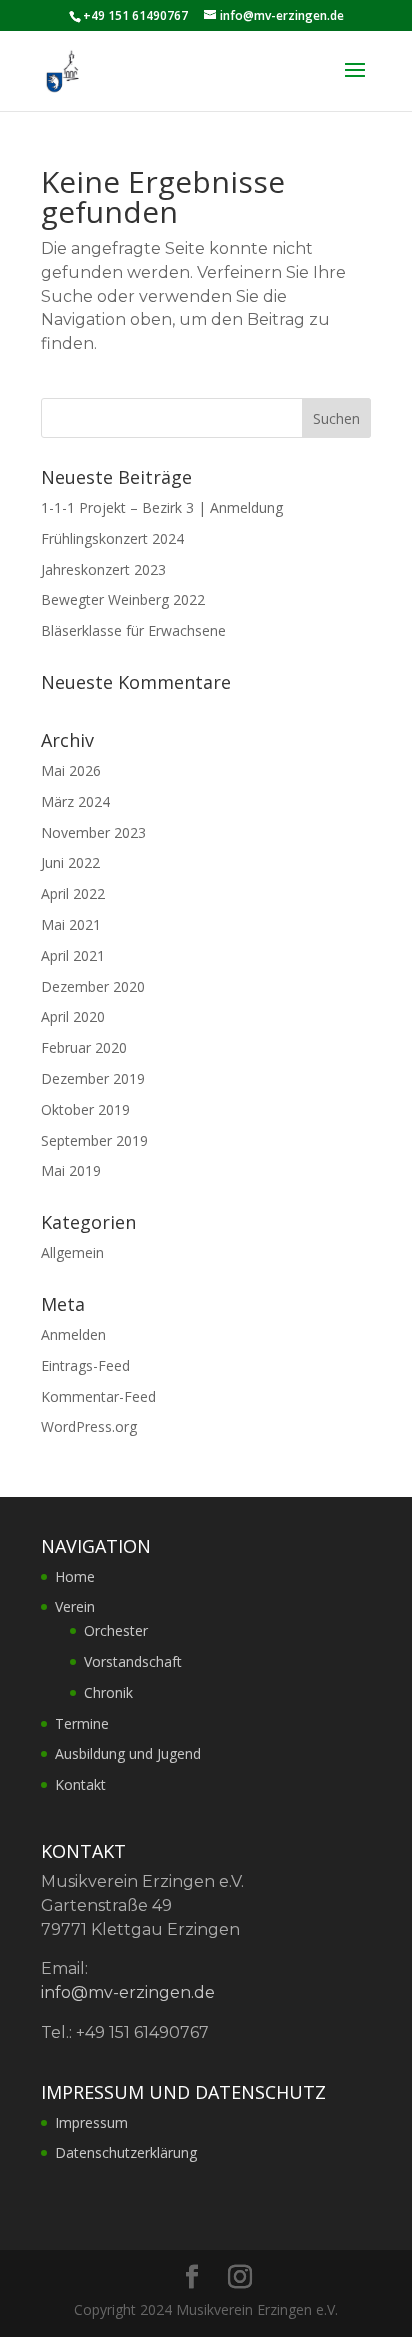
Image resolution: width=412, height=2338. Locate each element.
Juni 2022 (70, 862)
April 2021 (73, 955)
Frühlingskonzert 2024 (112, 538)
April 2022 (73, 893)
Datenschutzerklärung (126, 2152)
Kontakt (80, 1784)
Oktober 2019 (85, 1109)
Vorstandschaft (133, 1661)
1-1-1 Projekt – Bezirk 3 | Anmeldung (162, 507)
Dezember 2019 (93, 1078)
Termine (82, 1723)
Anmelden (73, 1334)
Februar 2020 (84, 1047)
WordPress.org (89, 1426)
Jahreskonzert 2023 (103, 569)
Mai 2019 (71, 1170)
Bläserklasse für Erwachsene (133, 630)
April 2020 (73, 1016)
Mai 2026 (71, 770)
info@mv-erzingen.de (128, 1992)
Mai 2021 (71, 924)
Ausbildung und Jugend (128, 1753)
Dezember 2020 (93, 986)
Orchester (116, 1630)
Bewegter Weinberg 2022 (123, 599)
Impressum (91, 2122)
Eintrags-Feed (85, 1365)
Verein (75, 1606)
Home (75, 1576)
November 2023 (93, 832)
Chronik (108, 1692)
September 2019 (94, 1140)
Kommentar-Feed (98, 1396)
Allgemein (72, 1252)
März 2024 (75, 801)
